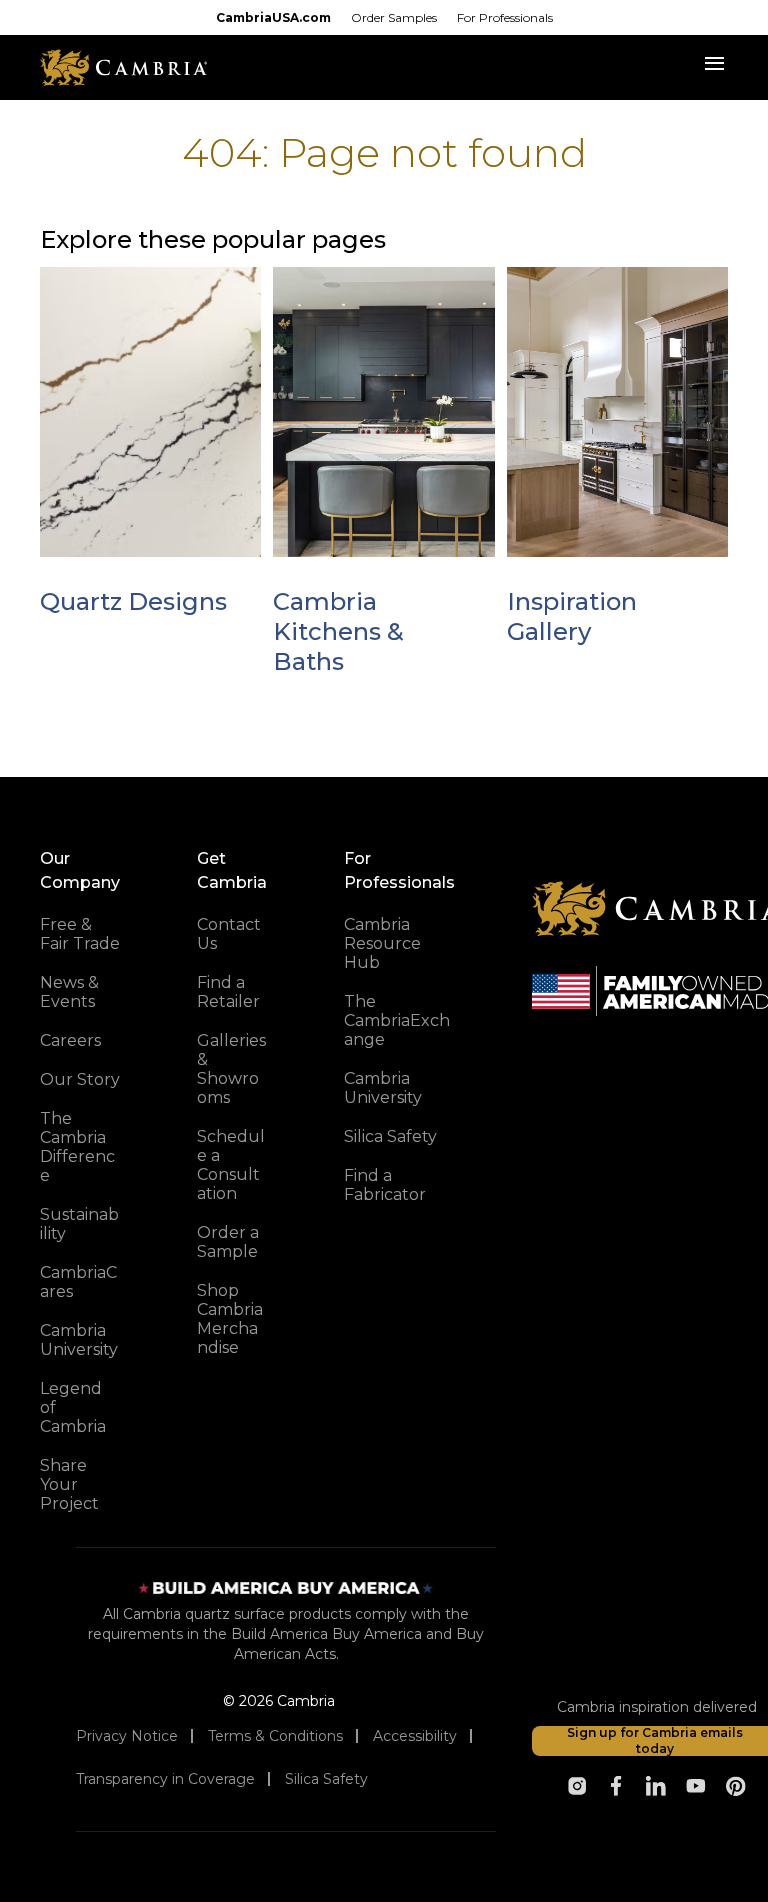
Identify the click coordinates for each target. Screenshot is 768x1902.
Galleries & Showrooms (231, 1069)
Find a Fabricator (385, 1185)
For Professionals (505, 17)
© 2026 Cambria (279, 1701)
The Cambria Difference (77, 1147)
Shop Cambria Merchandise (230, 1319)
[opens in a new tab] (577, 1786)
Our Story (80, 1079)
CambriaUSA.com (273, 17)
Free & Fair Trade (80, 934)
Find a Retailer (228, 992)
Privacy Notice (127, 1736)
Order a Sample (228, 1242)
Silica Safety (390, 1136)
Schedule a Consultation (231, 1165)
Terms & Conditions (275, 1736)
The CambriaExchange (397, 1020)
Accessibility (415, 1736)
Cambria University (79, 1340)
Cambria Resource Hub (382, 943)
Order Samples (394, 17)
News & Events (69, 992)
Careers (70, 1040)
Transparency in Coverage (165, 1779)
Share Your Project (69, 1484)
